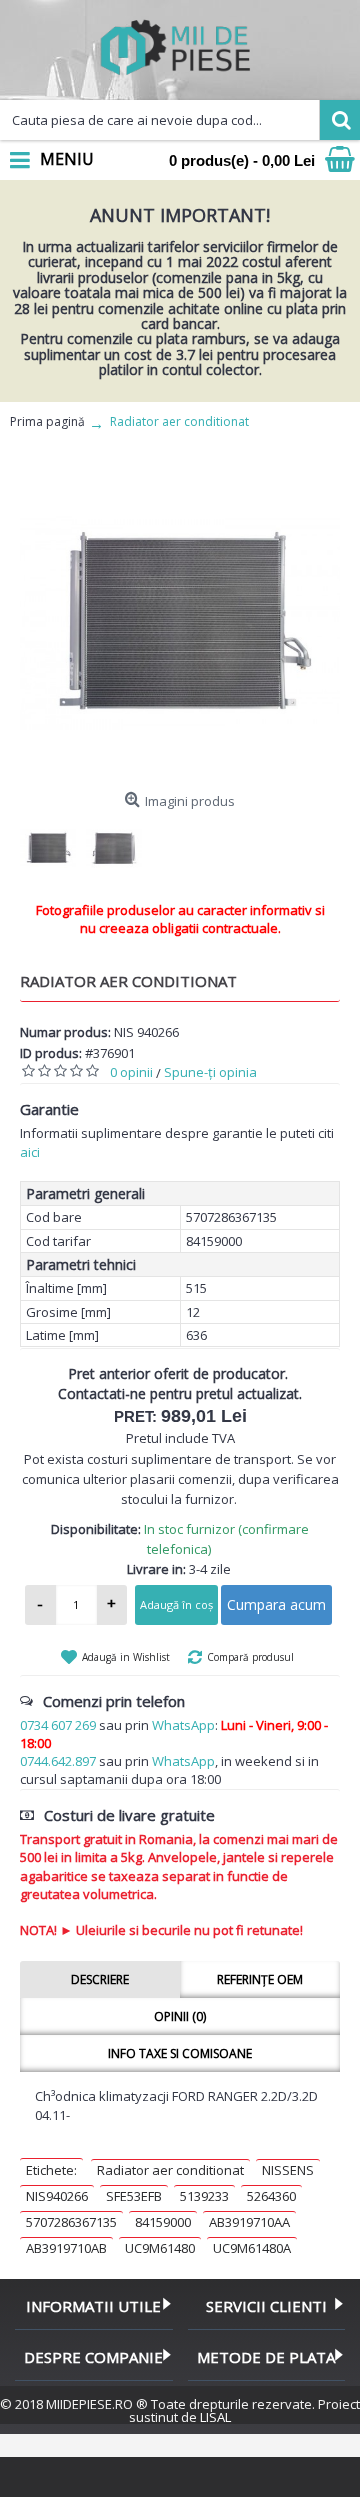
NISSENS (288, 2170)
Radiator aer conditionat (170, 2170)
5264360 (271, 2196)
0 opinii (131, 1072)
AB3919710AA (249, 2222)
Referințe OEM (260, 1979)
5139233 (204, 2196)
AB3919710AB (66, 2248)
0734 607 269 (58, 1725)
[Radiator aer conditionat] (180, 623)
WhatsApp (183, 1725)
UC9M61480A (252, 2248)
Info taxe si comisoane (180, 2053)
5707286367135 (71, 2222)
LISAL (215, 2417)
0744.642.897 (58, 1761)
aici (30, 1152)
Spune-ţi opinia (210, 1072)
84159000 (163, 2222)
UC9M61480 (160, 2248)
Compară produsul (250, 1657)
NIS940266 (57, 2196)
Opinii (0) (180, 2016)
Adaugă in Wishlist (126, 1657)
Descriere (100, 1979)
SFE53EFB (134, 2196)
